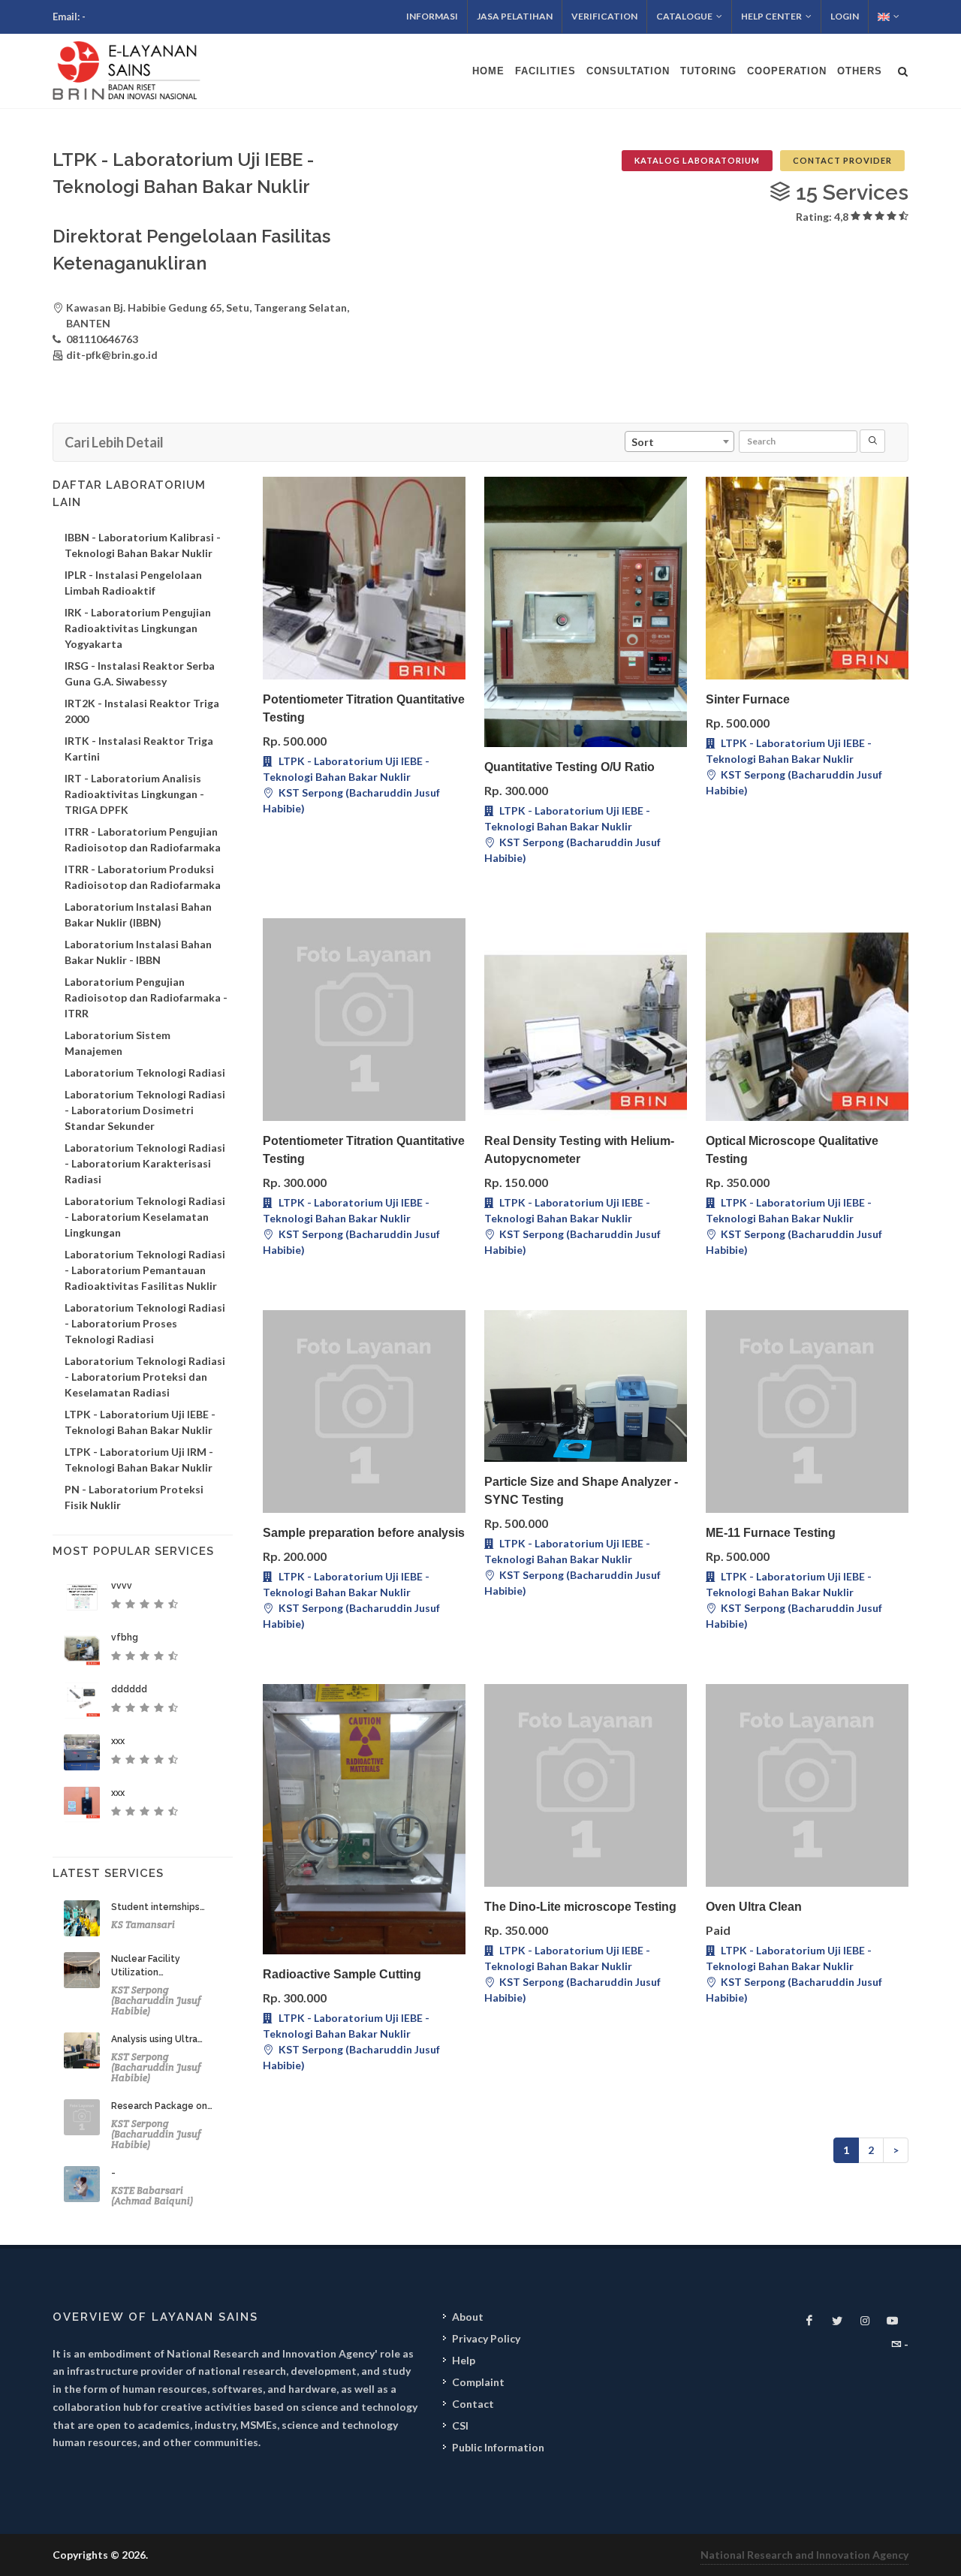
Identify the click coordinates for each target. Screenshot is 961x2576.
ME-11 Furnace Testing (771, 1533)
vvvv (122, 1586)
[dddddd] (82, 1701)
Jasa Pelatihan (515, 16)
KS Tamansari (143, 1925)
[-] (82, 2184)
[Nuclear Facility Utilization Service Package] (82, 1970)
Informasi (432, 16)
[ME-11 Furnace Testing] (807, 1412)
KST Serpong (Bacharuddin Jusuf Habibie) (351, 800)
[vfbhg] (82, 1649)
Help (464, 2360)
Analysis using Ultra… (157, 2039)
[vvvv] (82, 1597)
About (468, 2317)
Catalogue (684, 16)
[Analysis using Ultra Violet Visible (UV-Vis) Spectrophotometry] (82, 2050)
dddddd (129, 1689)
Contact (473, 2404)
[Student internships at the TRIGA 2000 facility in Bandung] (82, 1918)
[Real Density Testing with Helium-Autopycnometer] (586, 1020)
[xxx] (82, 1752)
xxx (118, 1741)
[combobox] (679, 441)
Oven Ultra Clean (754, 1907)
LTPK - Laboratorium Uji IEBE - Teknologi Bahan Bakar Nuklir (346, 769)
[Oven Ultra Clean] (807, 1785)
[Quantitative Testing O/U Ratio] (586, 612)
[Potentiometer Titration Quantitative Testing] (364, 578)
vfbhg (125, 1637)
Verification (604, 16)
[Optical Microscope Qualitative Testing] (807, 1020)
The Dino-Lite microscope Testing (580, 1907)
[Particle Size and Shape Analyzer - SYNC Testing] (586, 1386)
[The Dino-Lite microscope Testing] (586, 1785)
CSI (460, 2425)
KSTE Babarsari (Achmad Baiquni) (152, 2196)
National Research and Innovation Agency (804, 2555)
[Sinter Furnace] (807, 578)
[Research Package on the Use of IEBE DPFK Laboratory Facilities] (82, 2117)
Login (845, 16)
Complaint (478, 2382)
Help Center (771, 16)
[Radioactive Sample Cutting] (364, 1819)
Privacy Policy (486, 2338)
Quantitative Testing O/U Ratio (569, 767)
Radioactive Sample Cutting (342, 1974)
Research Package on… (162, 2106)
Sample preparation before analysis (364, 1533)
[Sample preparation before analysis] (364, 1412)
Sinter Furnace (748, 699)
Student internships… (158, 1907)
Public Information (498, 2447)
